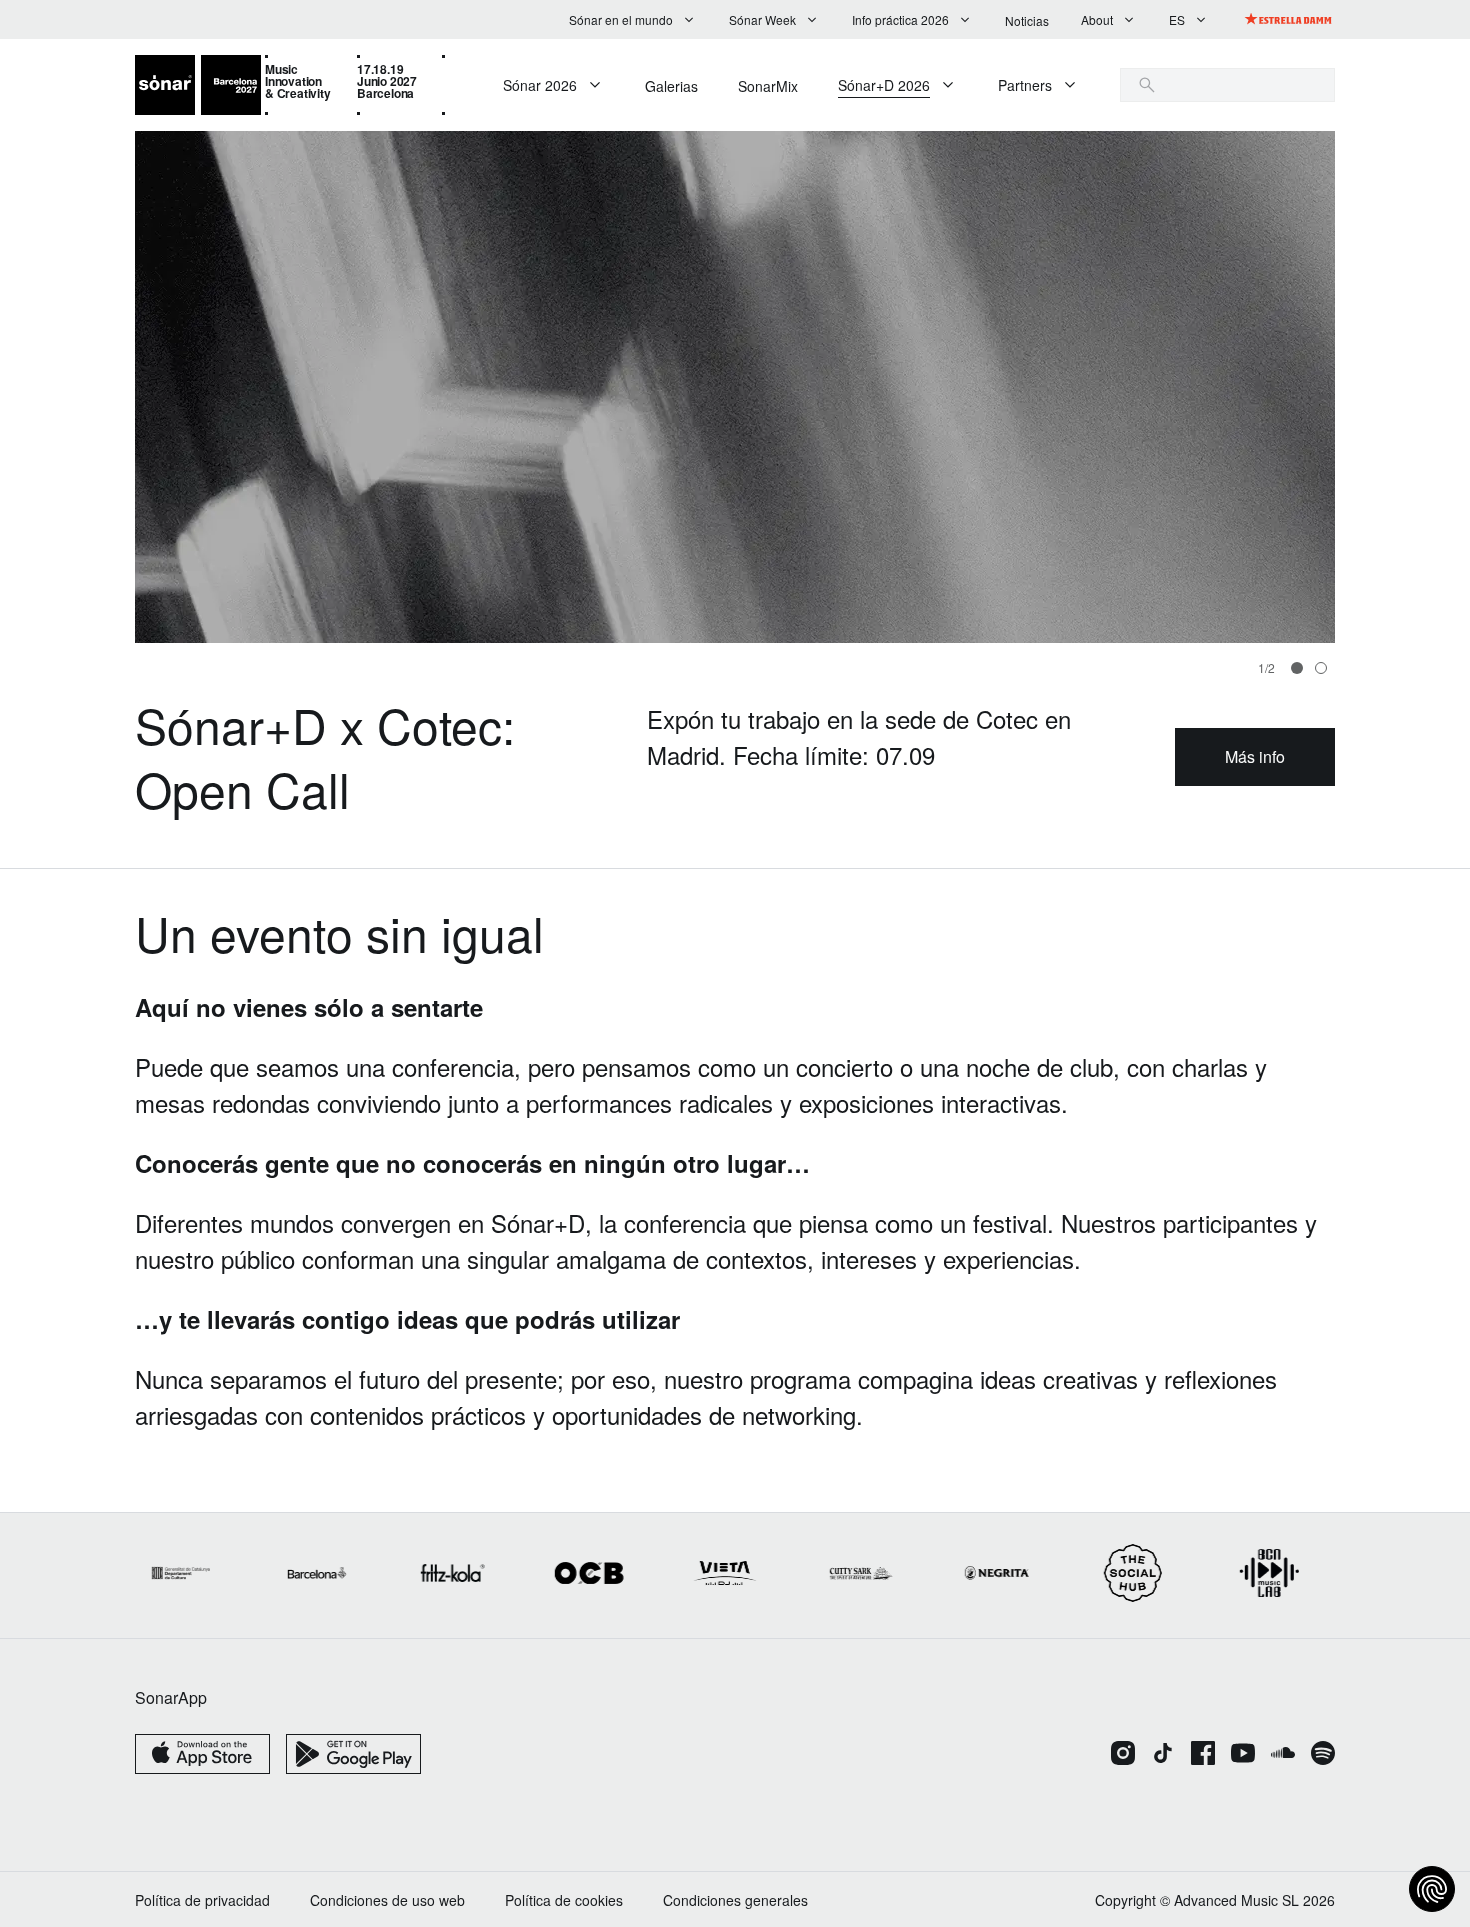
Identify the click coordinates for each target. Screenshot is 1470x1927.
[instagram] (1123, 1755)
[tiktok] (1163, 1755)
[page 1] (1321, 668)
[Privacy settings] (1432, 1889)
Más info (1255, 756)
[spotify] (1323, 1755)
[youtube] (1243, 1755)
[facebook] (1203, 1755)
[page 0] (1297, 668)
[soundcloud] (1283, 1755)
